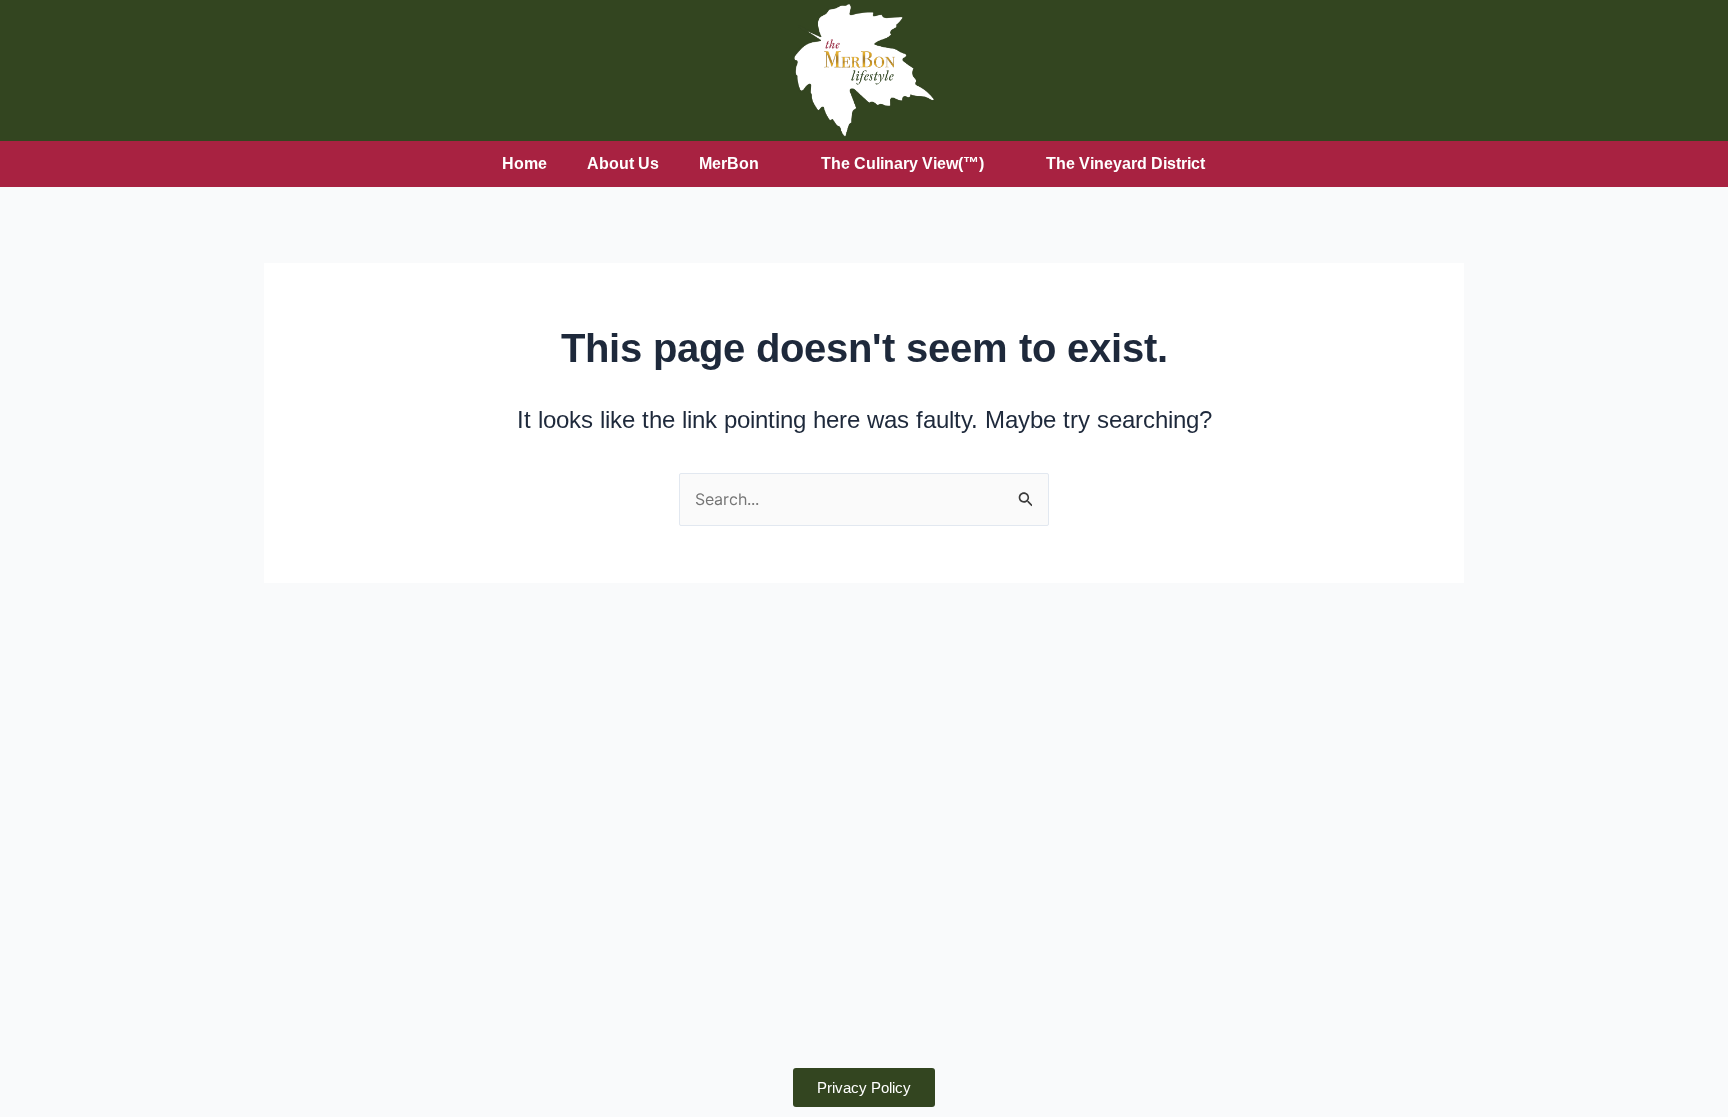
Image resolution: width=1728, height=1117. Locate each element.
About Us (623, 163)
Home (524, 163)
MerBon (729, 163)
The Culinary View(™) (902, 163)
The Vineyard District (1125, 163)
